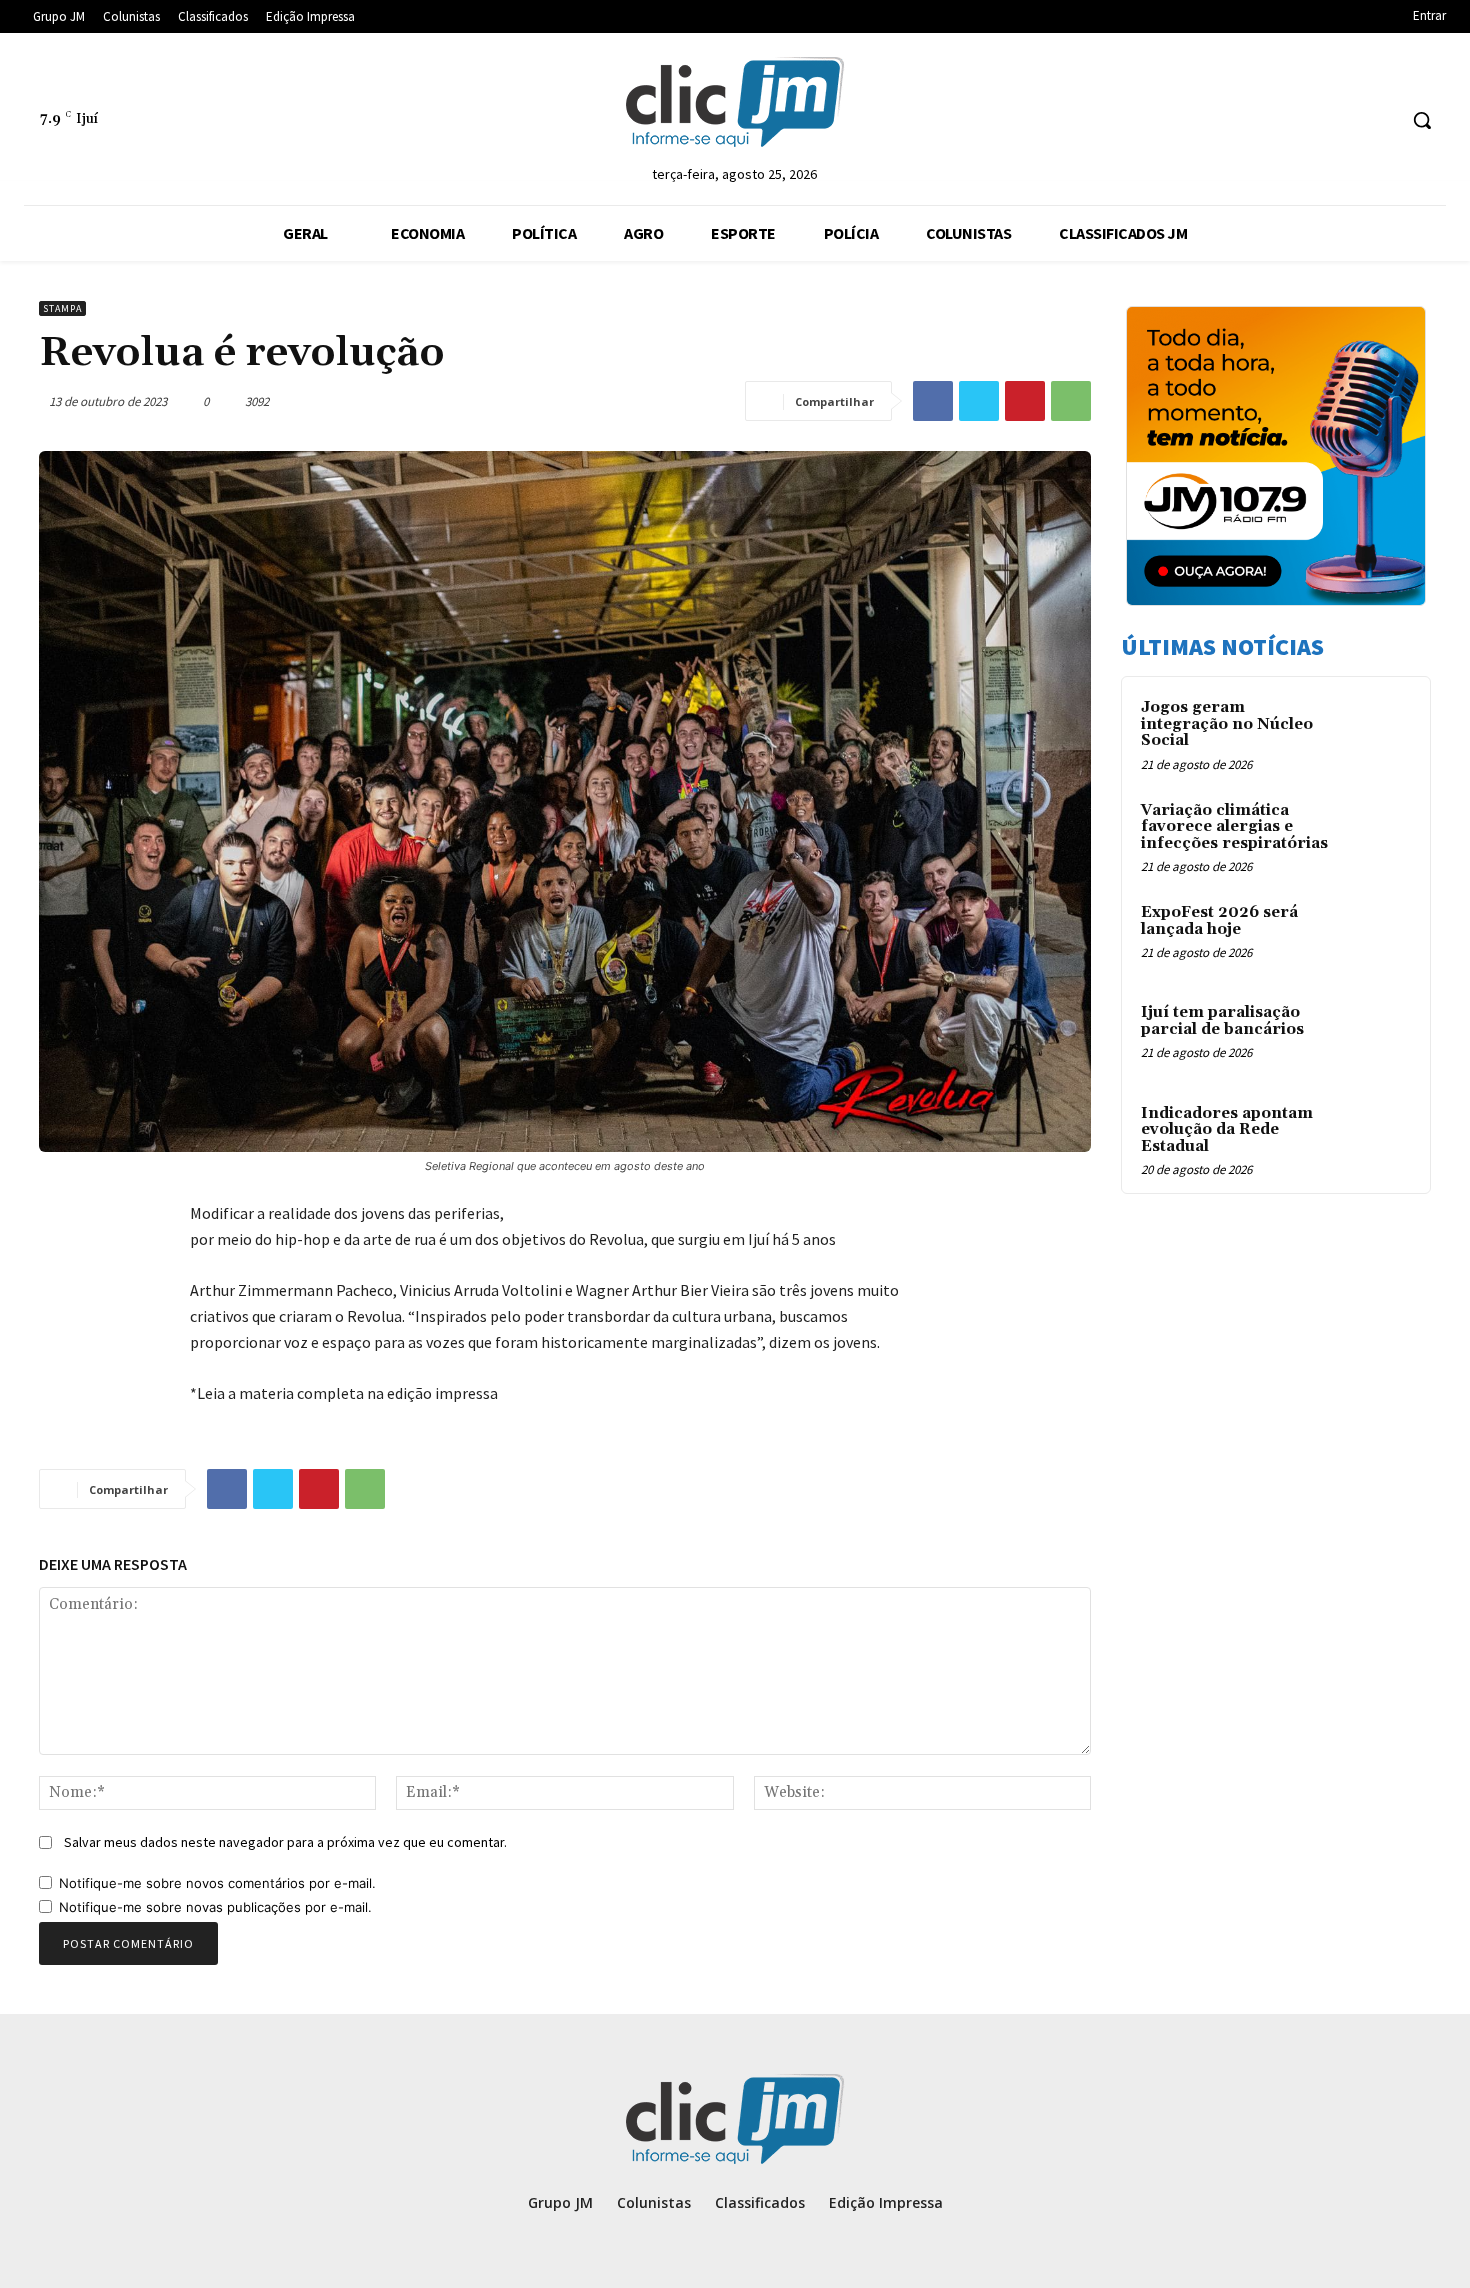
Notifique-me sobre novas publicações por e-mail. (215, 1907)
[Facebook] (933, 401)
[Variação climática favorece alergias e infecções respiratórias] (1376, 834)
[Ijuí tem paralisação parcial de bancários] (1376, 1036)
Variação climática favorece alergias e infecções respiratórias (1234, 827)
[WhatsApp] (1071, 401)
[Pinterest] (1025, 401)
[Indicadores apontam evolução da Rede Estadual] (1376, 1137)
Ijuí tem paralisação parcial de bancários (1222, 1021)
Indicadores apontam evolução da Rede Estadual (1227, 1130)
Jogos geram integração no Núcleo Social (1227, 724)
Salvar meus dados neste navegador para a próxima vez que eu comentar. (285, 1842)
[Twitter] (979, 401)
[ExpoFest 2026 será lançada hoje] (1376, 936)
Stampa (62, 308)
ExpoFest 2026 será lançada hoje (1219, 921)
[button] (1422, 120)
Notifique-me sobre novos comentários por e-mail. (217, 1883)
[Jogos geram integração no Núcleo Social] (1376, 731)
